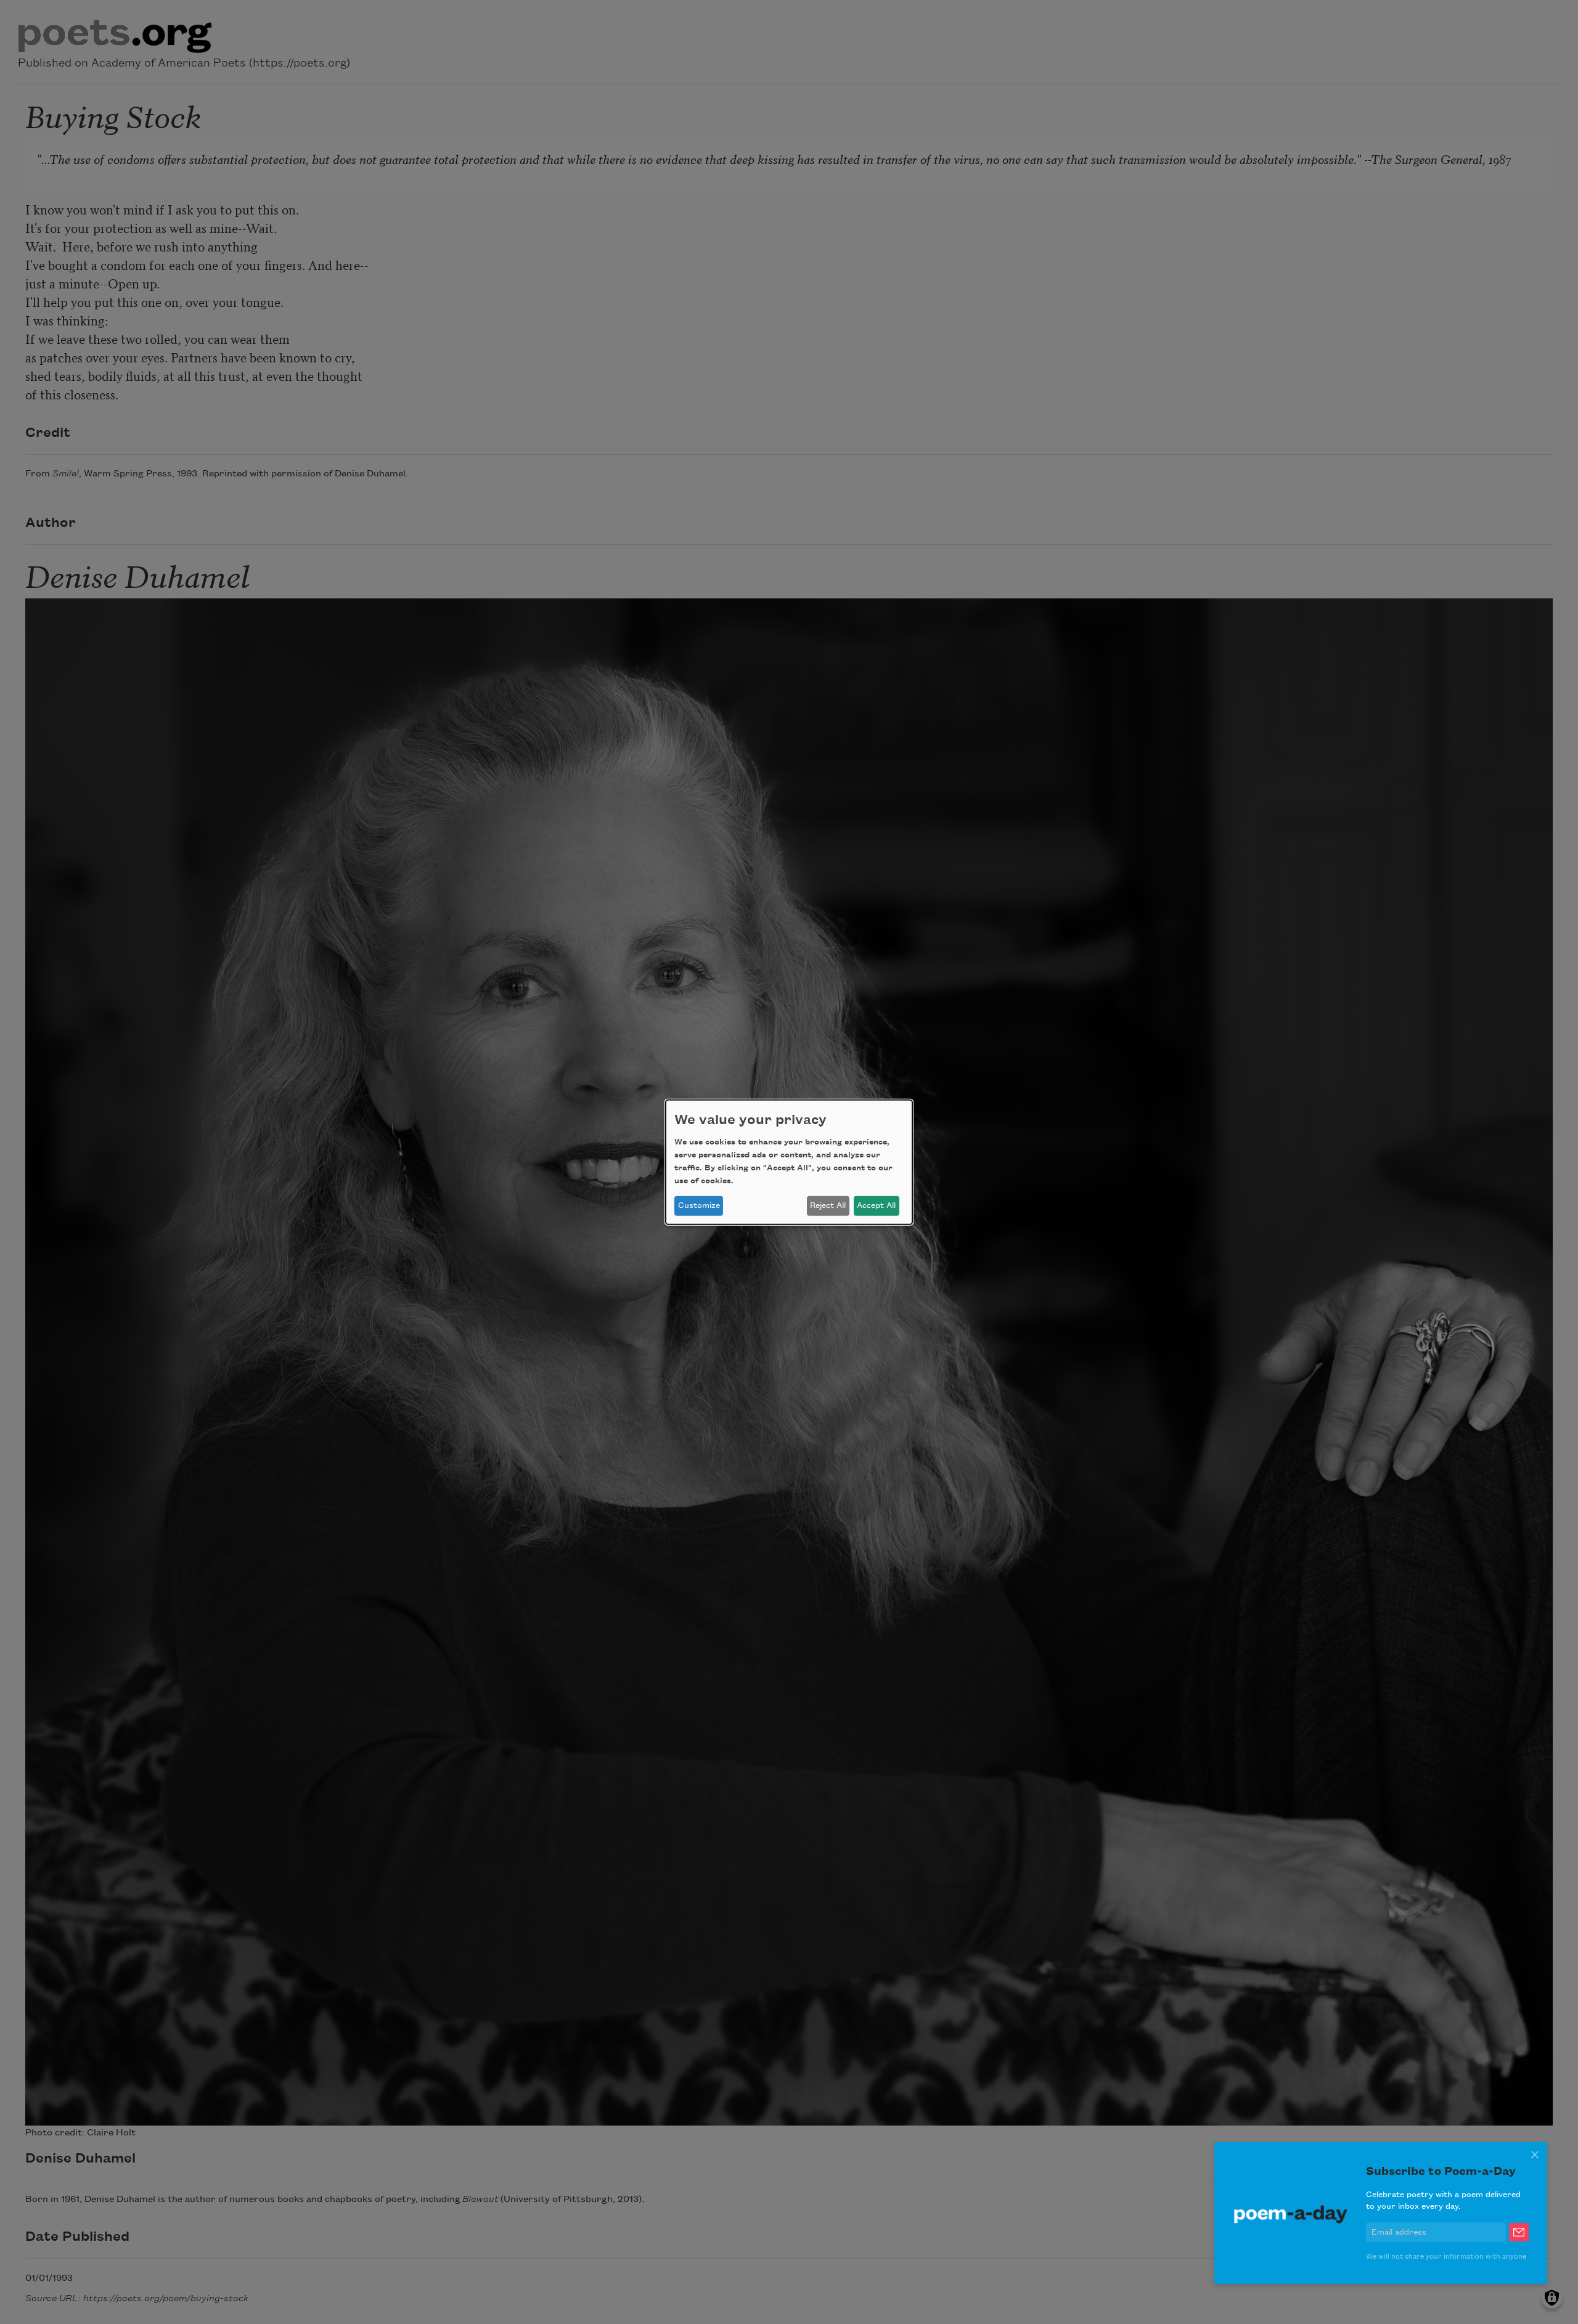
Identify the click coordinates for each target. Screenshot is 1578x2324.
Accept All (876, 1205)
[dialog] (789, 1162)
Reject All (828, 1205)
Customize (699, 1205)
